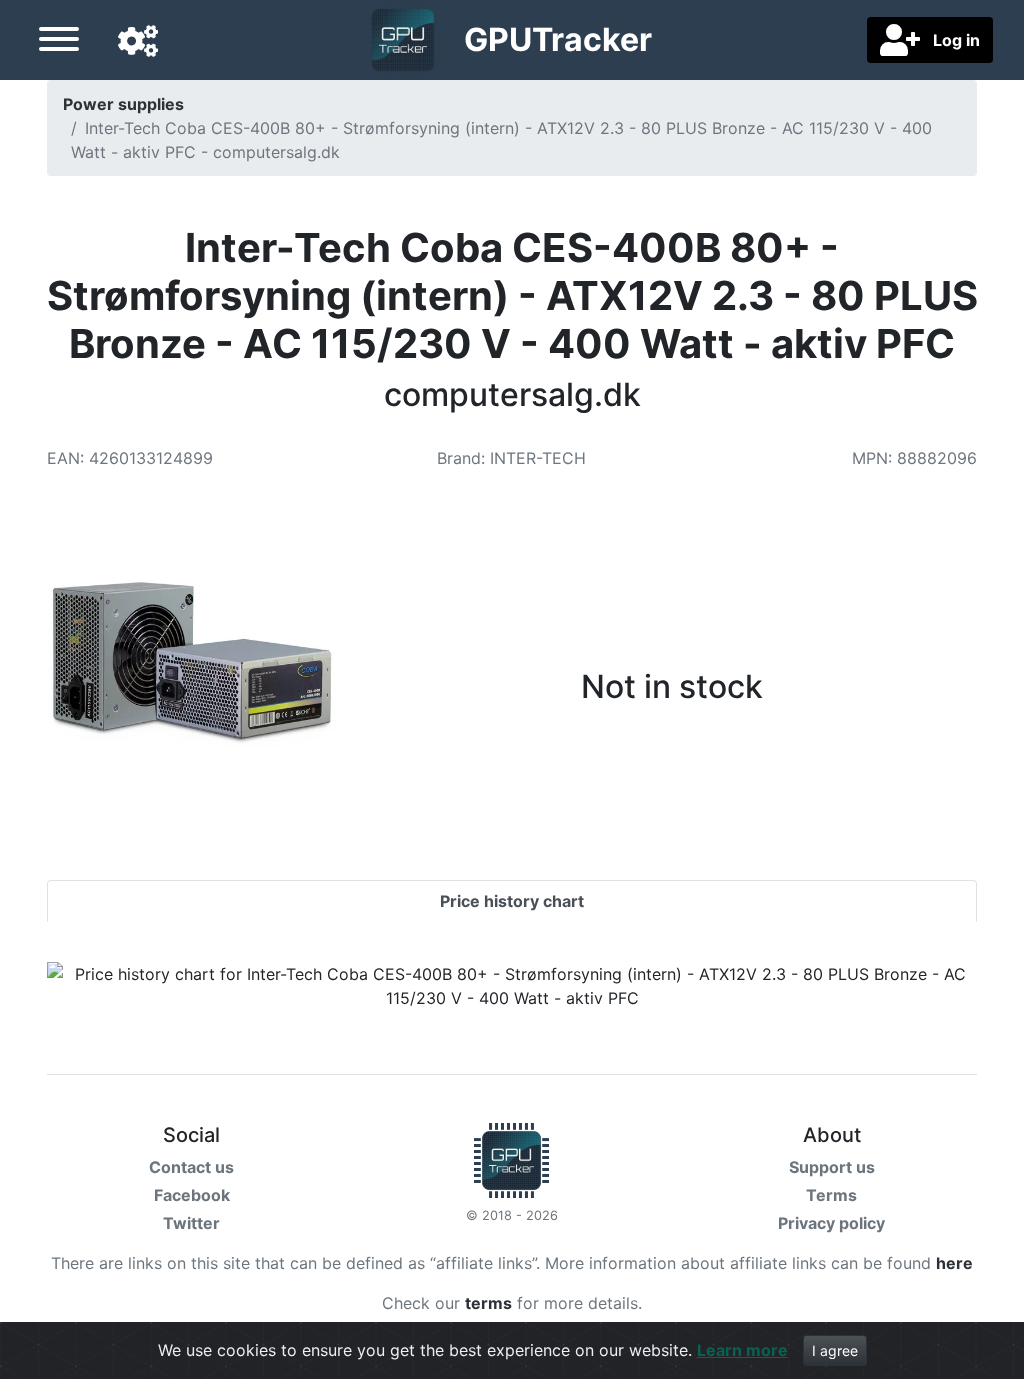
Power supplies (123, 104)
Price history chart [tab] (512, 901)
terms (488, 1303)
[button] (138, 42)
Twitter (191, 1223)
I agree (835, 1350)
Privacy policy (831, 1223)
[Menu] (59, 42)
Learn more (742, 1350)
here (954, 1263)
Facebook (192, 1195)
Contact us (191, 1167)
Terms (831, 1195)
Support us (832, 1167)
